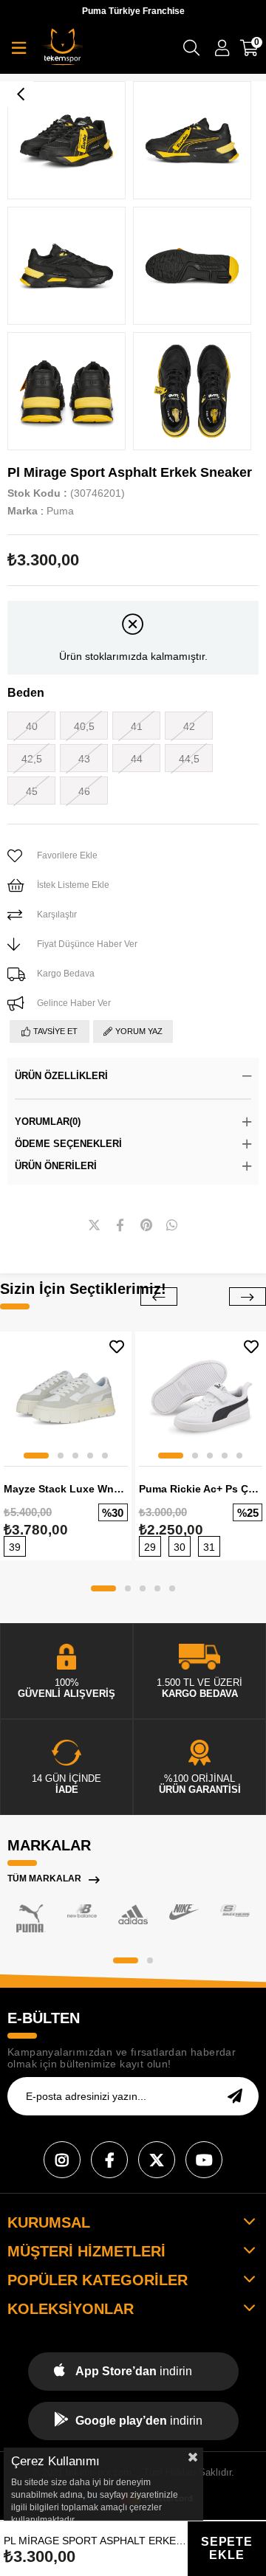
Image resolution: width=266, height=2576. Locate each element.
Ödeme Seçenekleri (68, 1144)
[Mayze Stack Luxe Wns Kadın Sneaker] (66, 1397)
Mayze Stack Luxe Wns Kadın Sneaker (66, 1489)
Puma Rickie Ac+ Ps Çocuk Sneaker (201, 1489)
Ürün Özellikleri (61, 1076)
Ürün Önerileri (56, 1166)
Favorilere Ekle (117, 1347)
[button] (36, 1456)
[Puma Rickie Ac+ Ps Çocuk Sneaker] (201, 1397)
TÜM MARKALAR (44, 1878)
